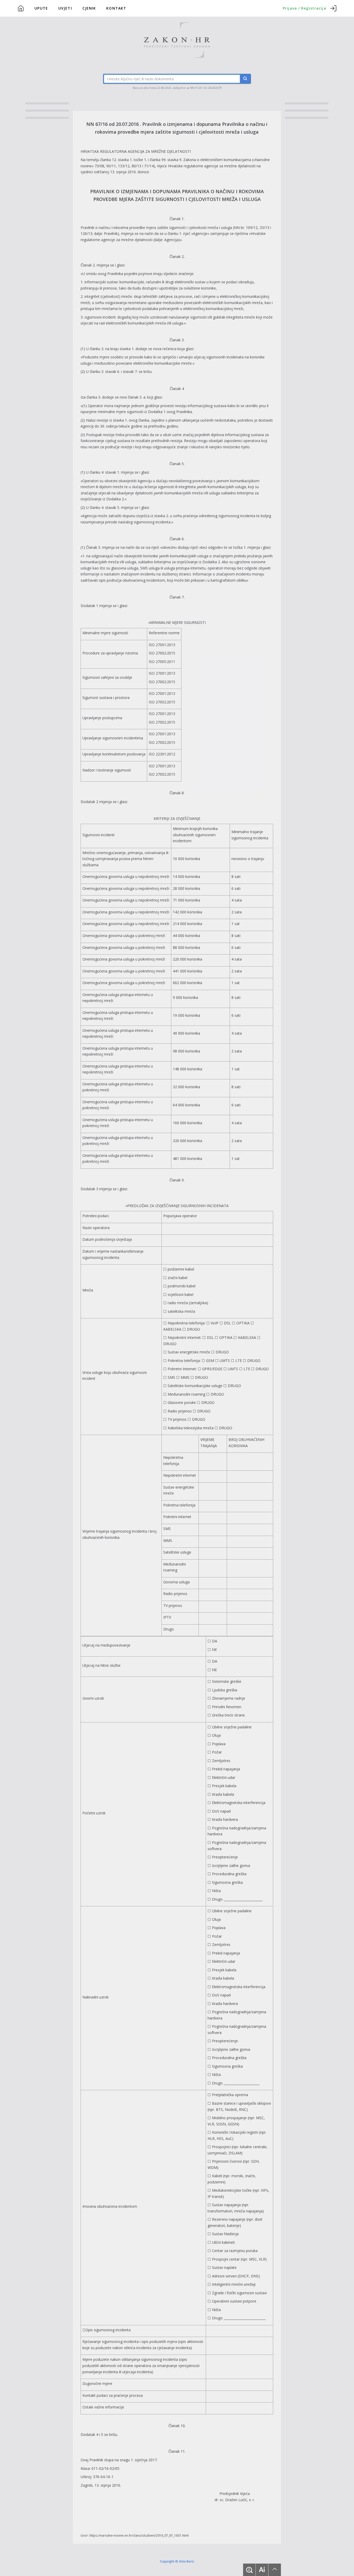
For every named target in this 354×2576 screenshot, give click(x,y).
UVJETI (65, 8)
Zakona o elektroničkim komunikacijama (217, 160)
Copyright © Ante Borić (177, 2561)
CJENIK (89, 8)
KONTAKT (116, 8)
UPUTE (41, 8)
